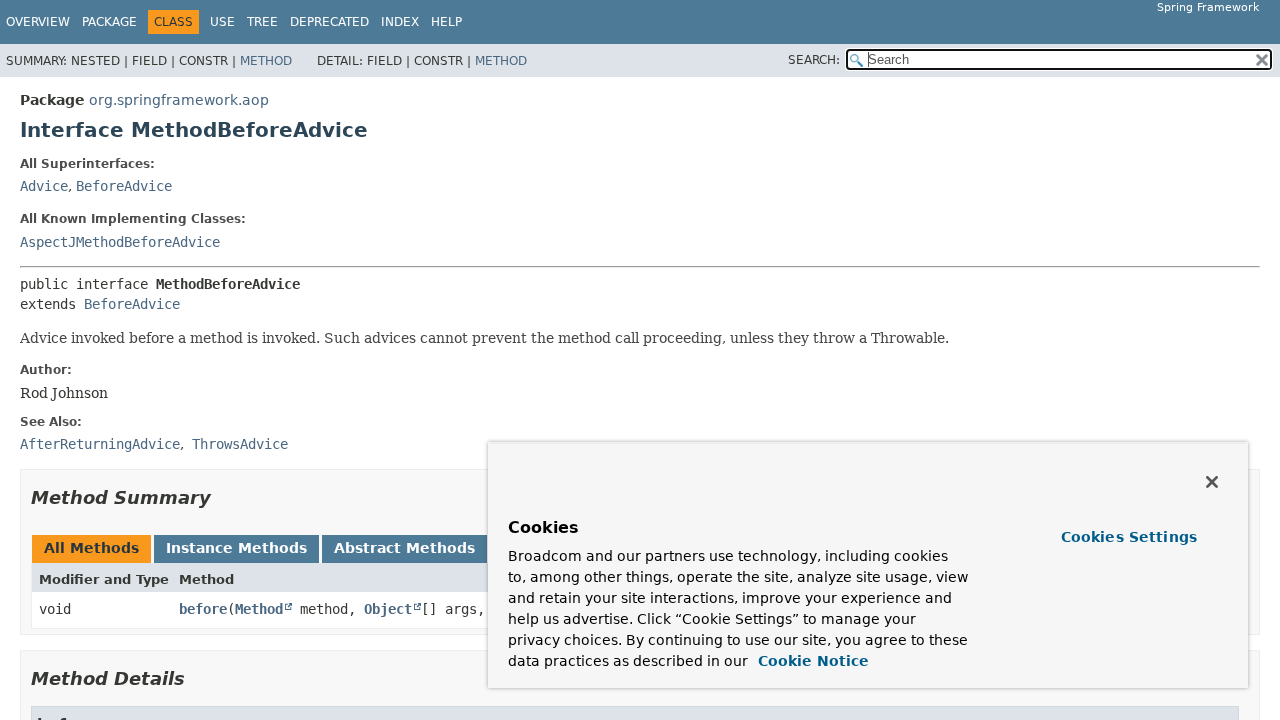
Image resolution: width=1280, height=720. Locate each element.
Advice (44, 186)
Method (266, 61)
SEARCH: (814, 60)
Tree (262, 22)
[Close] (1212, 482)
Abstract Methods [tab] (404, 548)
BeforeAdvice (124, 186)
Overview (38, 22)
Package (109, 22)
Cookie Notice (811, 661)
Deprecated (329, 22)
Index (400, 22)
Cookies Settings (1129, 537)
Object (388, 609)
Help (446, 22)
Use (222, 22)
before (203, 609)
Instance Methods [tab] (236, 548)
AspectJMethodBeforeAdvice (120, 242)
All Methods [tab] (91, 548)
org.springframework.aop (179, 100)
